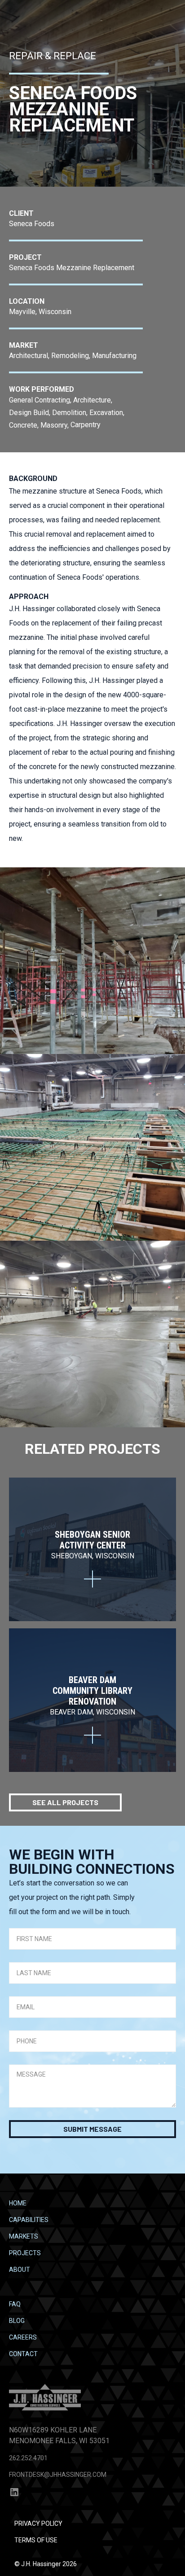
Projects (25, 2253)
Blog (17, 2321)
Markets (24, 2236)
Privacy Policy (38, 2524)
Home (18, 2203)
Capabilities (29, 2220)
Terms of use (36, 2540)
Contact (23, 2354)
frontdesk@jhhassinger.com (58, 2475)
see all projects (65, 1802)
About (20, 2270)
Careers (23, 2337)
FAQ (15, 2304)
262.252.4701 (28, 2458)
